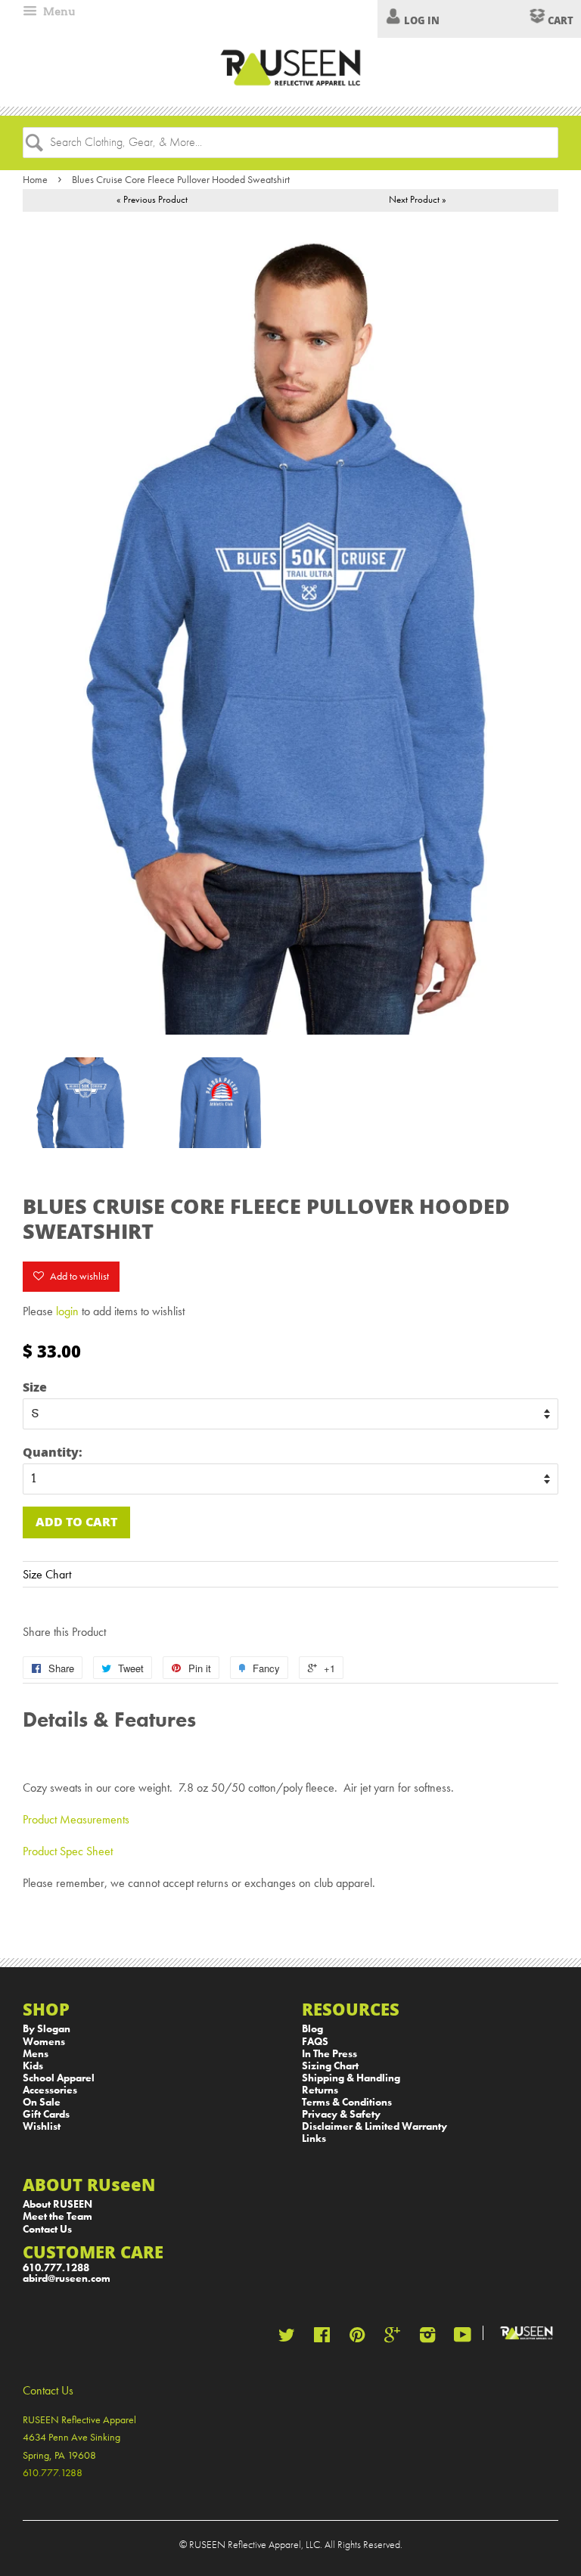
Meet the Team (57, 2216)
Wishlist (42, 2126)
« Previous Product (152, 199)
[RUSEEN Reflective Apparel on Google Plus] (392, 2338)
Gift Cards (46, 2114)
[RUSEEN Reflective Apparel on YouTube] (463, 2338)
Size (35, 1387)
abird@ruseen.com (67, 2278)
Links (314, 2138)
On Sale (42, 2102)
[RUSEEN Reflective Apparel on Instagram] (427, 2338)
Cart (559, 20)
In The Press (329, 2054)
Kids (33, 2066)
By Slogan (47, 2029)
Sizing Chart (330, 2066)
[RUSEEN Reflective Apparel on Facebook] (322, 2338)
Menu (58, 11)
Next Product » (418, 199)
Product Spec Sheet (68, 1851)
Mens (36, 2054)
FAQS (315, 2042)
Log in (422, 20)
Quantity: (53, 1452)
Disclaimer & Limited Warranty (374, 2126)
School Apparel (59, 2078)
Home (35, 179)
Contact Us (47, 2229)
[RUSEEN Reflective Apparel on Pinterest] (357, 2338)
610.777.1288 (56, 2268)
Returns (320, 2090)
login (67, 1311)
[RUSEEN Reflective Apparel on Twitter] (287, 2338)
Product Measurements (76, 1819)
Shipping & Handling (351, 2078)
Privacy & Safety (341, 2114)
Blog (312, 2029)
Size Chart (47, 1574)
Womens (44, 2042)
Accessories (50, 2090)
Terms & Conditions (347, 2102)
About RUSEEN (57, 2204)
